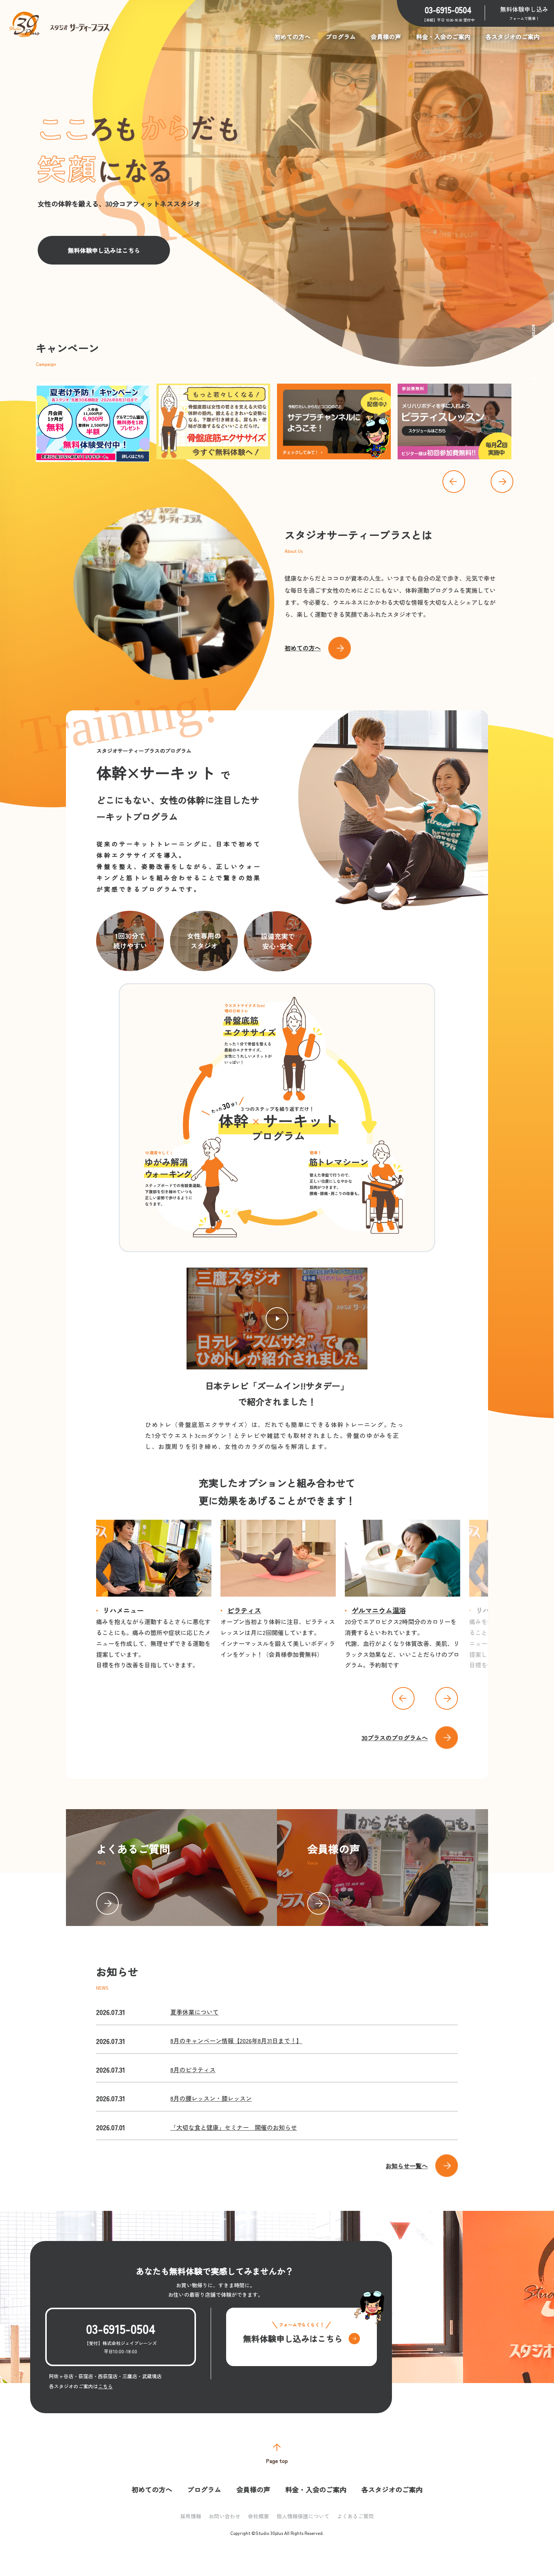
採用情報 (191, 2516)
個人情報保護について (303, 2516)
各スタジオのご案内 (513, 37)
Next (502, 482)
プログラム (341, 37)
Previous (454, 482)
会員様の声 (386, 37)
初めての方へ (292, 37)
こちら (105, 2386)
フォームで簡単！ (524, 13)
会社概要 (259, 2516)
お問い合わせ (225, 2516)
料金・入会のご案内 (443, 37)
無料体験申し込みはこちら (104, 250)
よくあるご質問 (355, 2516)
